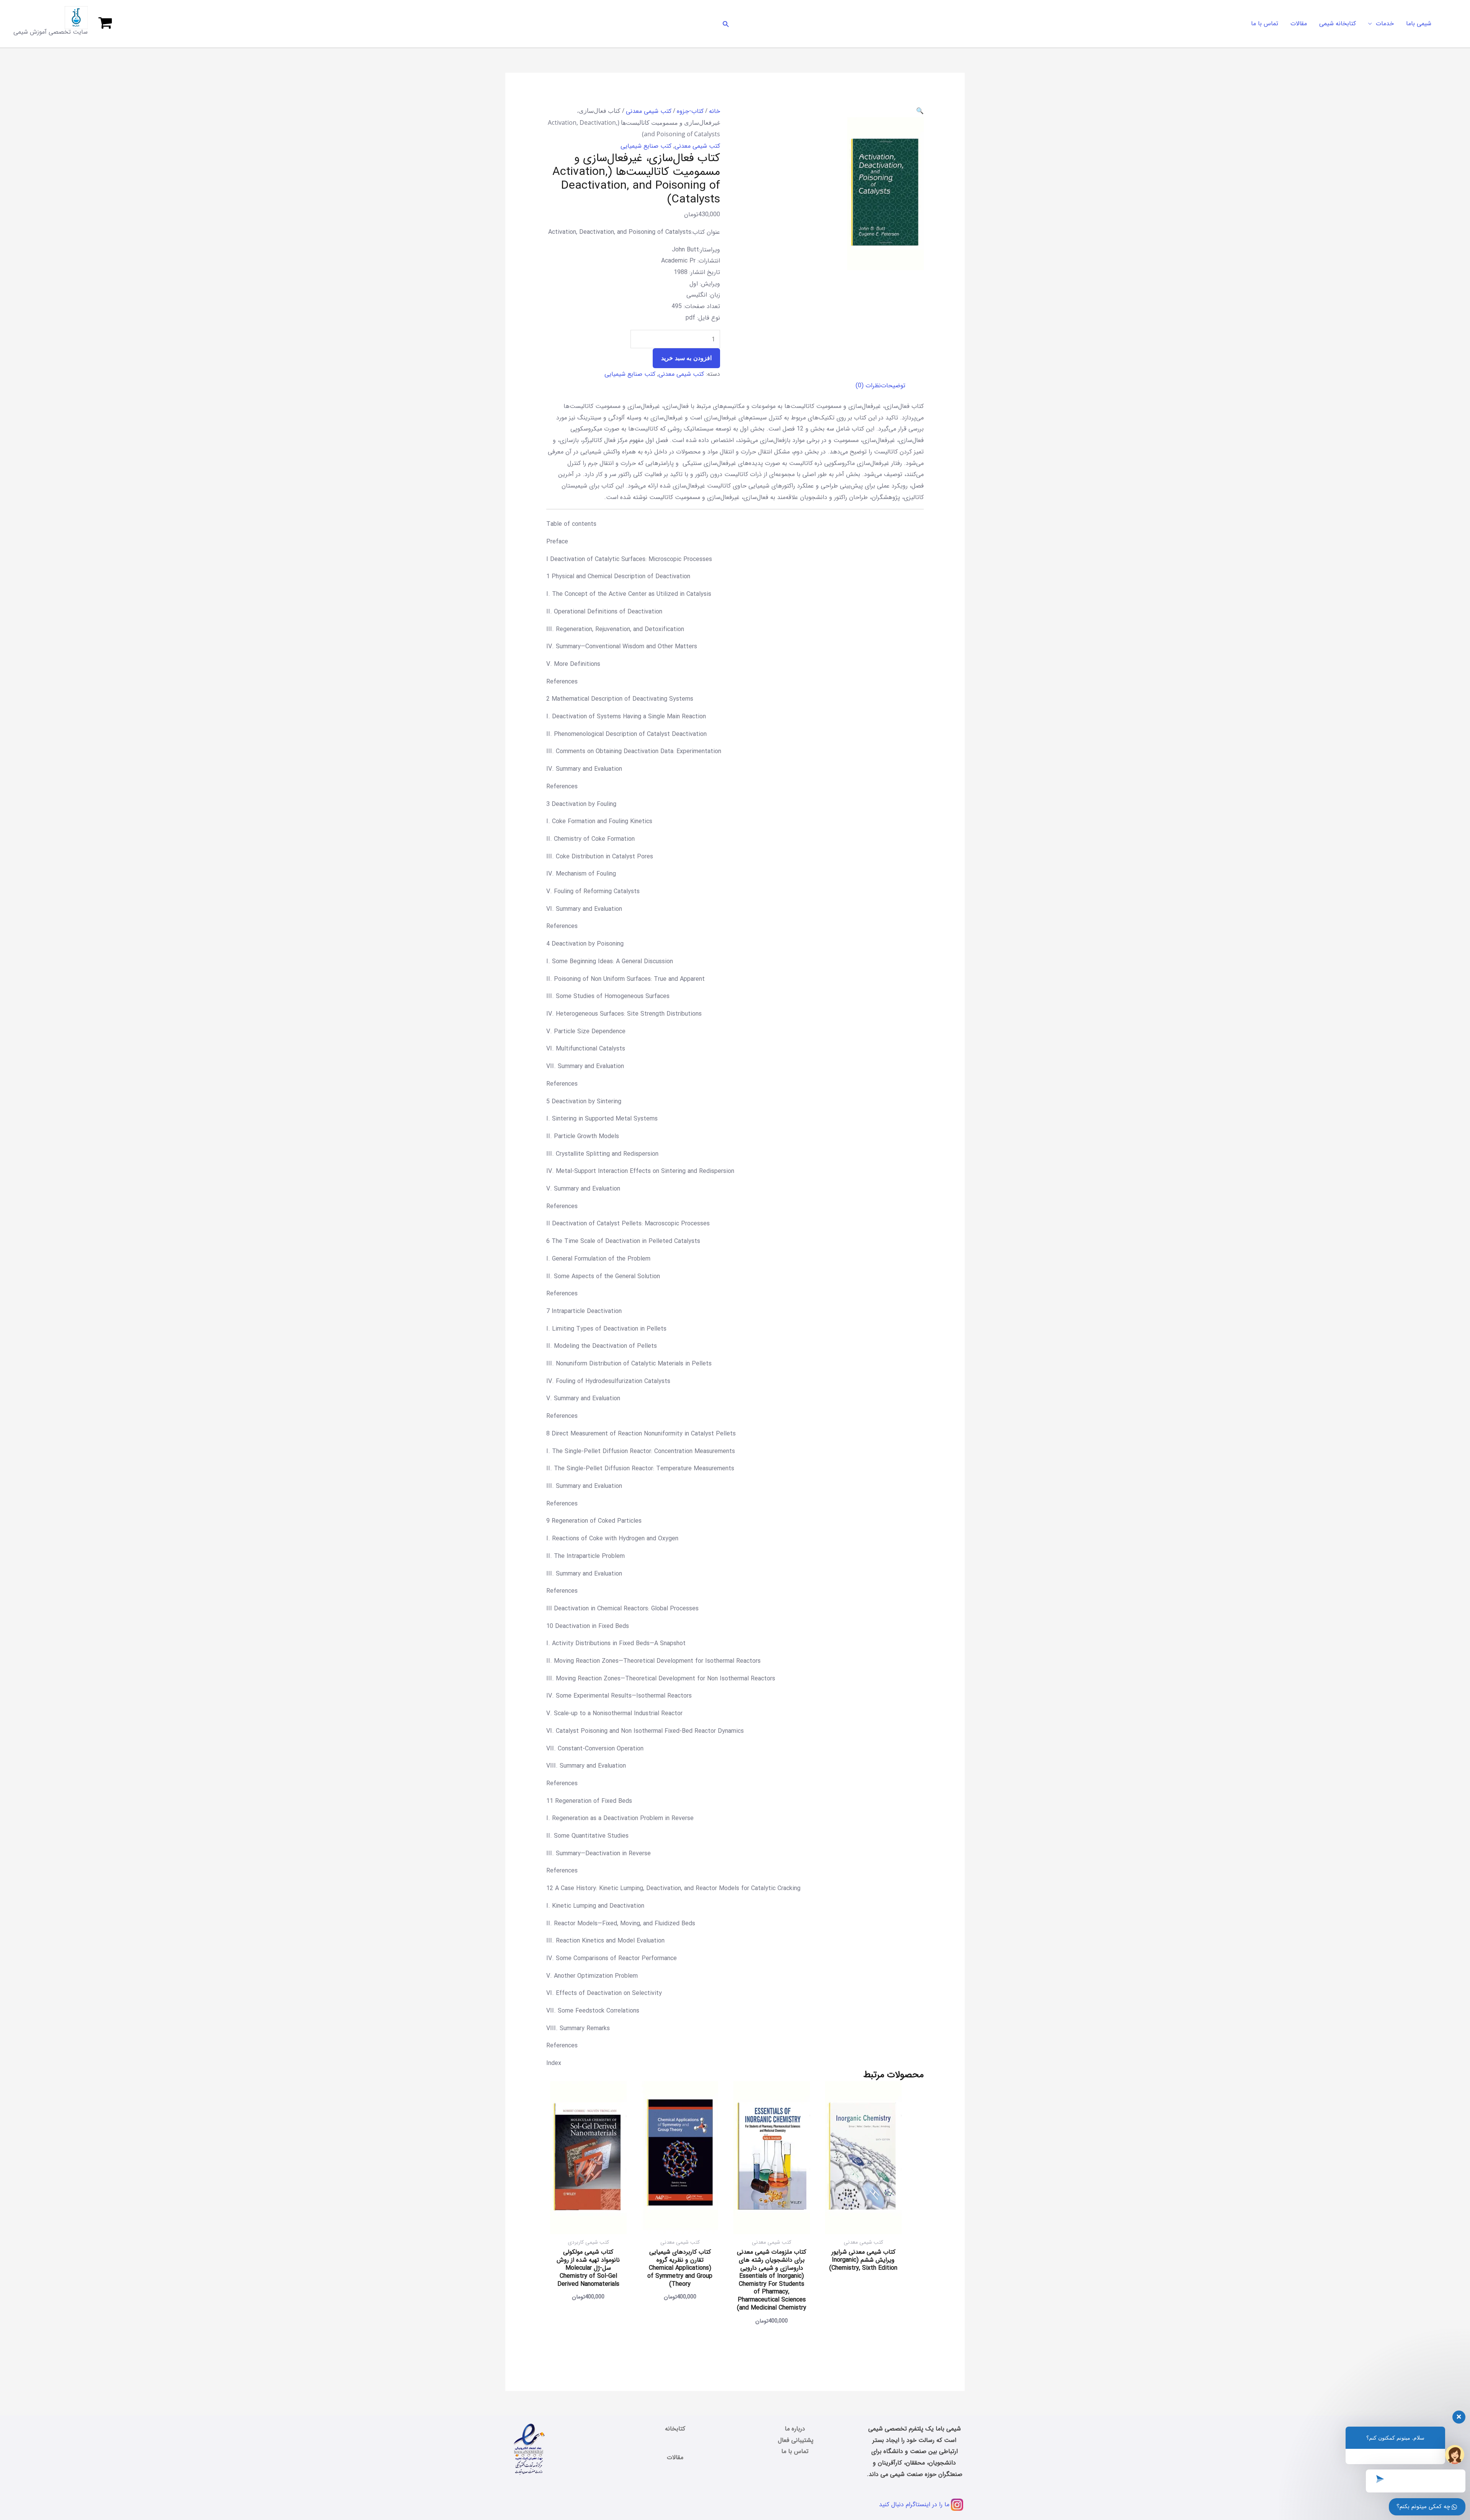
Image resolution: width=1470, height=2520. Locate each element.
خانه (715, 111)
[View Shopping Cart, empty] (105, 24)
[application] (1372, 24)
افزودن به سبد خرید (686, 358)
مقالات (675, 2457)
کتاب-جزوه (690, 111)
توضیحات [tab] (893, 386)
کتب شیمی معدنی (649, 111)
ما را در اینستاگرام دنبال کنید (914, 2505)
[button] (726, 24)
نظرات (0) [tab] (868, 386)
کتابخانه (675, 2429)
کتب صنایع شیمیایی (646, 146)
